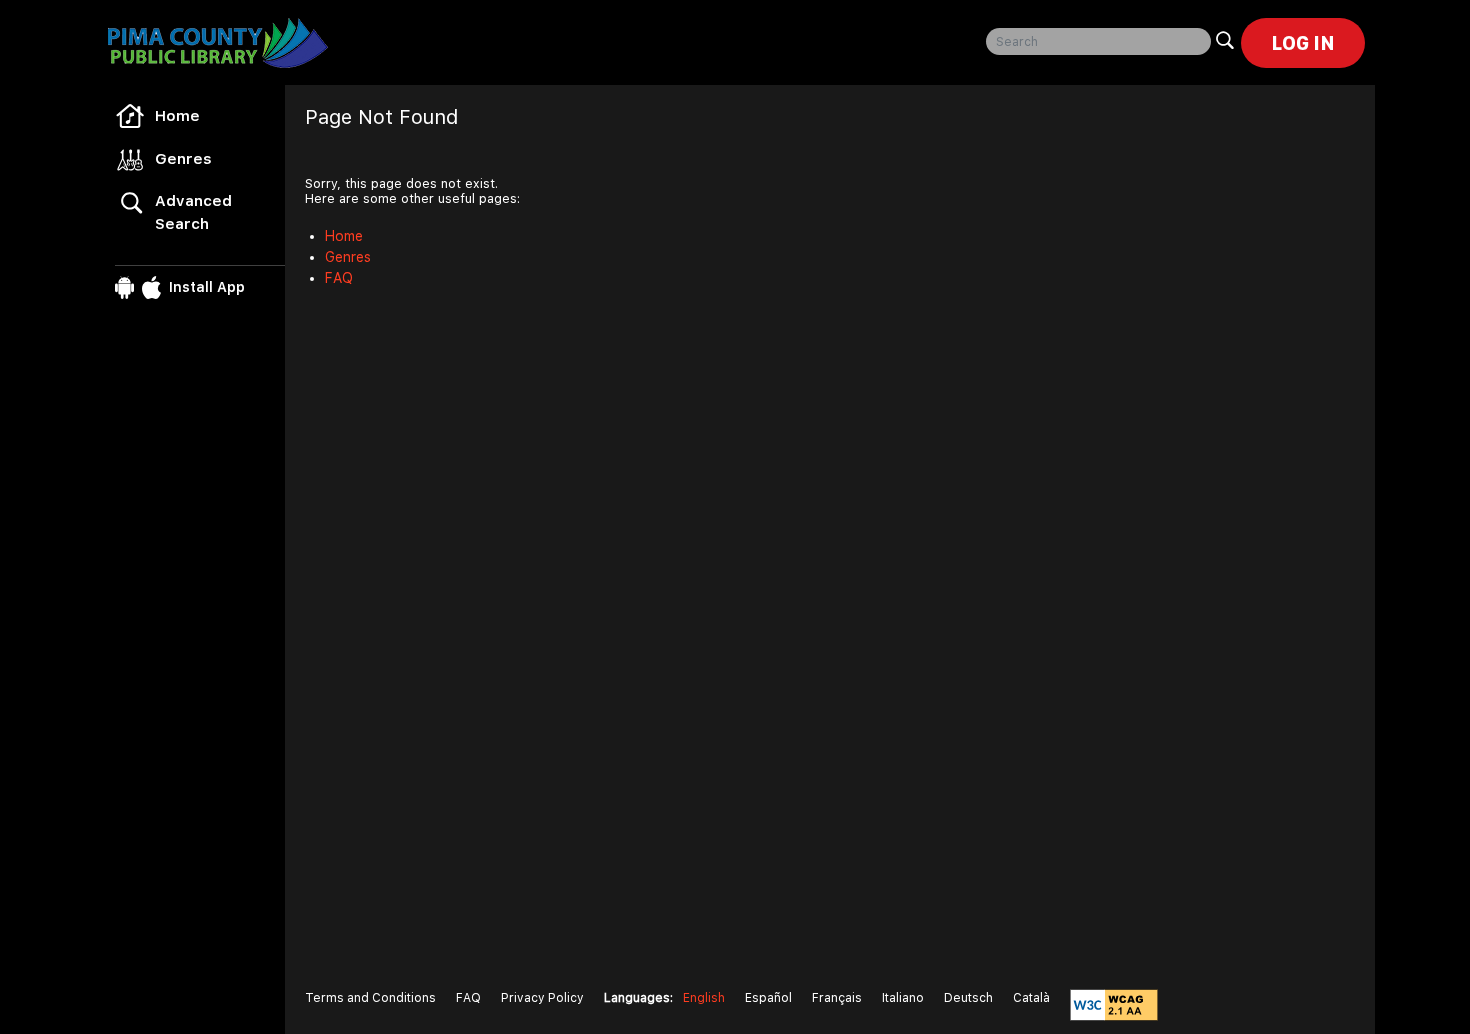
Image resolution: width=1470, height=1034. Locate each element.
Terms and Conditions (370, 998)
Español (768, 998)
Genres (183, 159)
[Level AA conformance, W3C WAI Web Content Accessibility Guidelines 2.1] (1114, 1005)
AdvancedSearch (193, 212)
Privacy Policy (542, 998)
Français (837, 998)
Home (177, 116)
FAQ (339, 278)
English (704, 998)
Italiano (903, 998)
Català (1031, 998)
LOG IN (1303, 43)
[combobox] (1098, 41)
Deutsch (968, 998)
